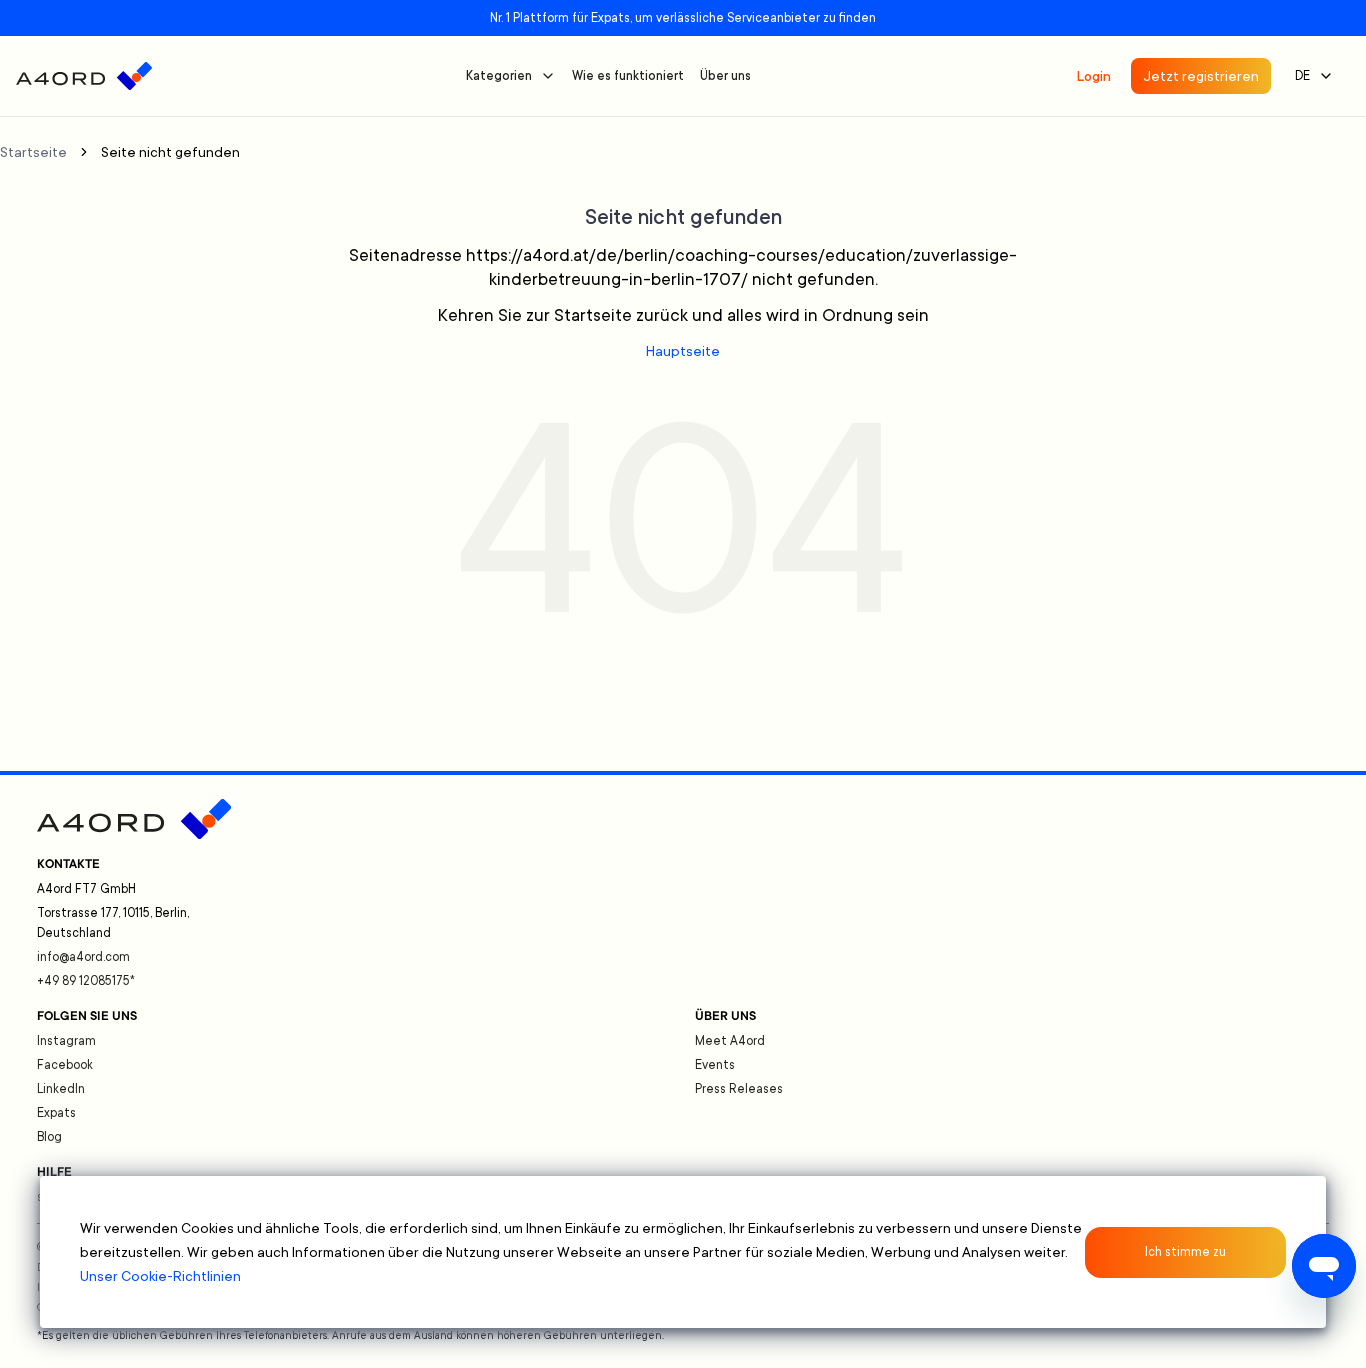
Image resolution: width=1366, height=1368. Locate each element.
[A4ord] (84, 76)
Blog (49, 1137)
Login (1093, 76)
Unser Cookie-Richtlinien (160, 1276)
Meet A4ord (730, 1041)
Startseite (33, 152)
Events (715, 1065)
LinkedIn (61, 1089)
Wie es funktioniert (628, 76)
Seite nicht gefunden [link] (170, 152)
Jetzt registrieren (1201, 76)
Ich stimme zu (1185, 1252)
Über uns (725, 76)
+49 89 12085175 (86, 981)
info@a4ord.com (83, 957)
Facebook (65, 1065)
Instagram (66, 1041)
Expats (56, 1113)
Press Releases (739, 1089)
